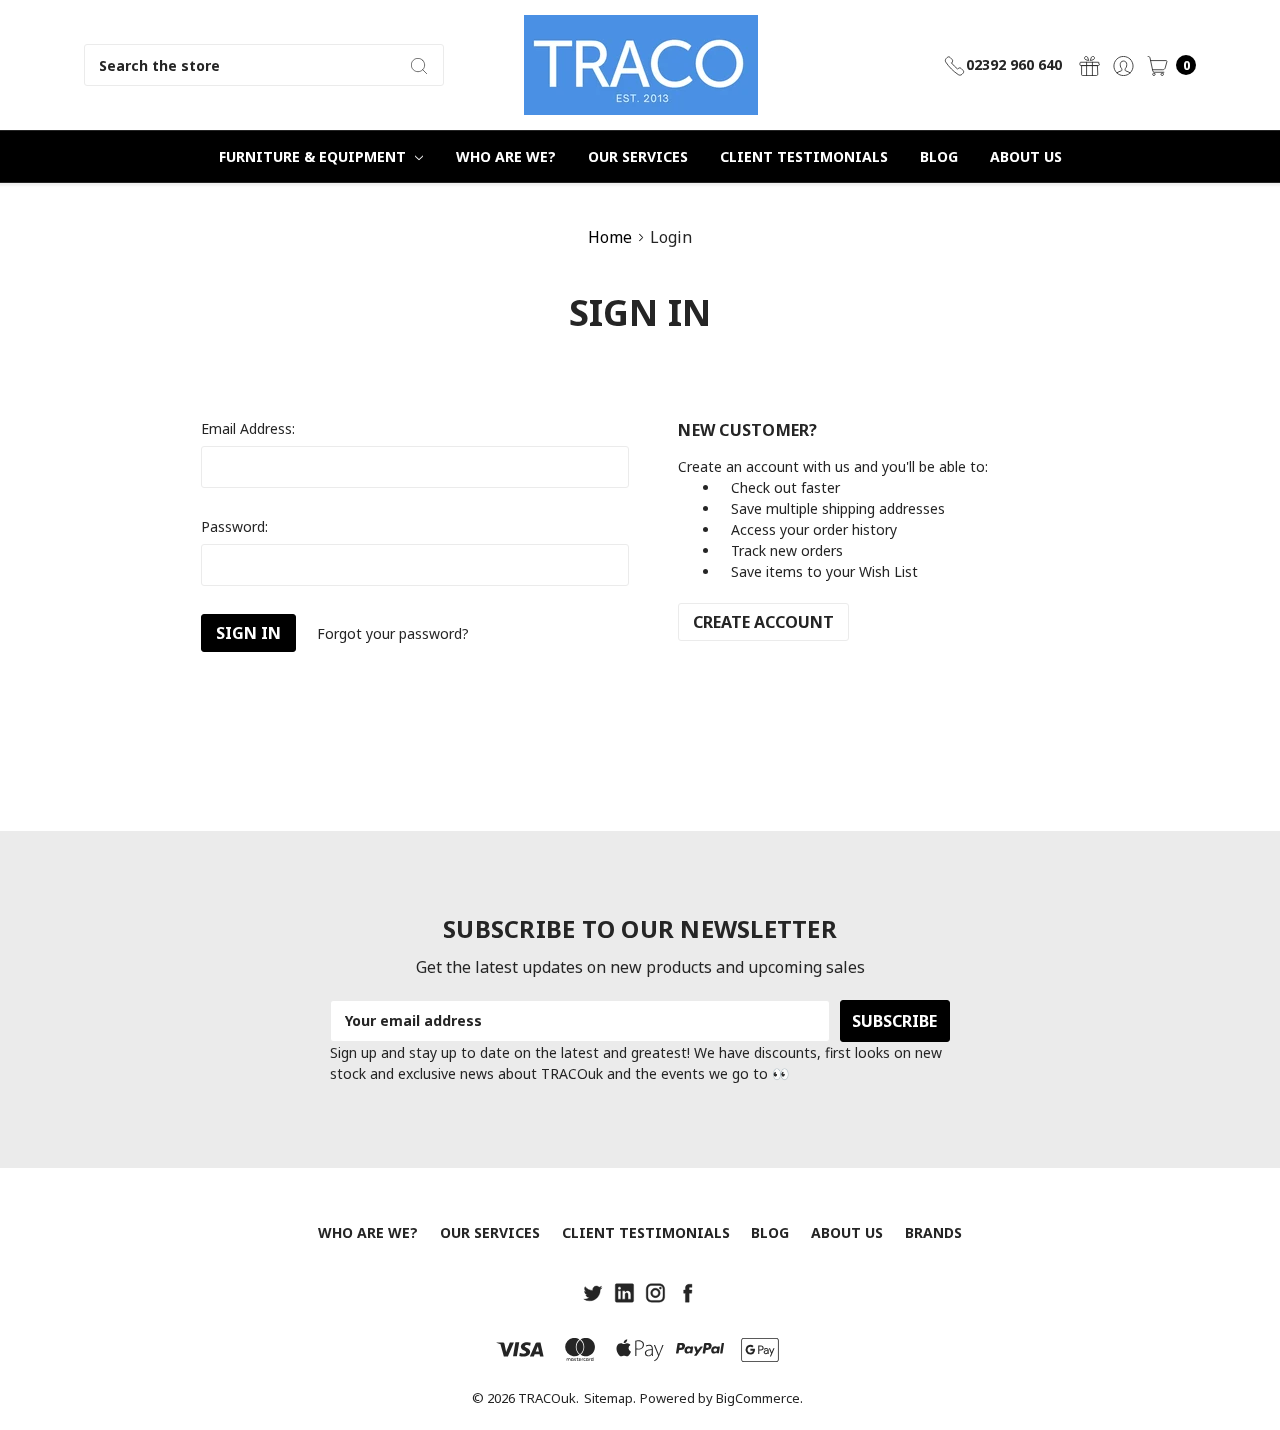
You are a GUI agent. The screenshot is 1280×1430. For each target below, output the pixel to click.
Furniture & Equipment (314, 156)
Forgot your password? (393, 633)
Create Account (763, 622)
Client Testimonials (804, 156)
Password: (234, 526)
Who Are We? (506, 156)
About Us (1026, 156)
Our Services (638, 156)
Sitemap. (610, 1398)
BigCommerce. (759, 1398)
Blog (939, 156)
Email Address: (248, 428)
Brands (933, 1232)
